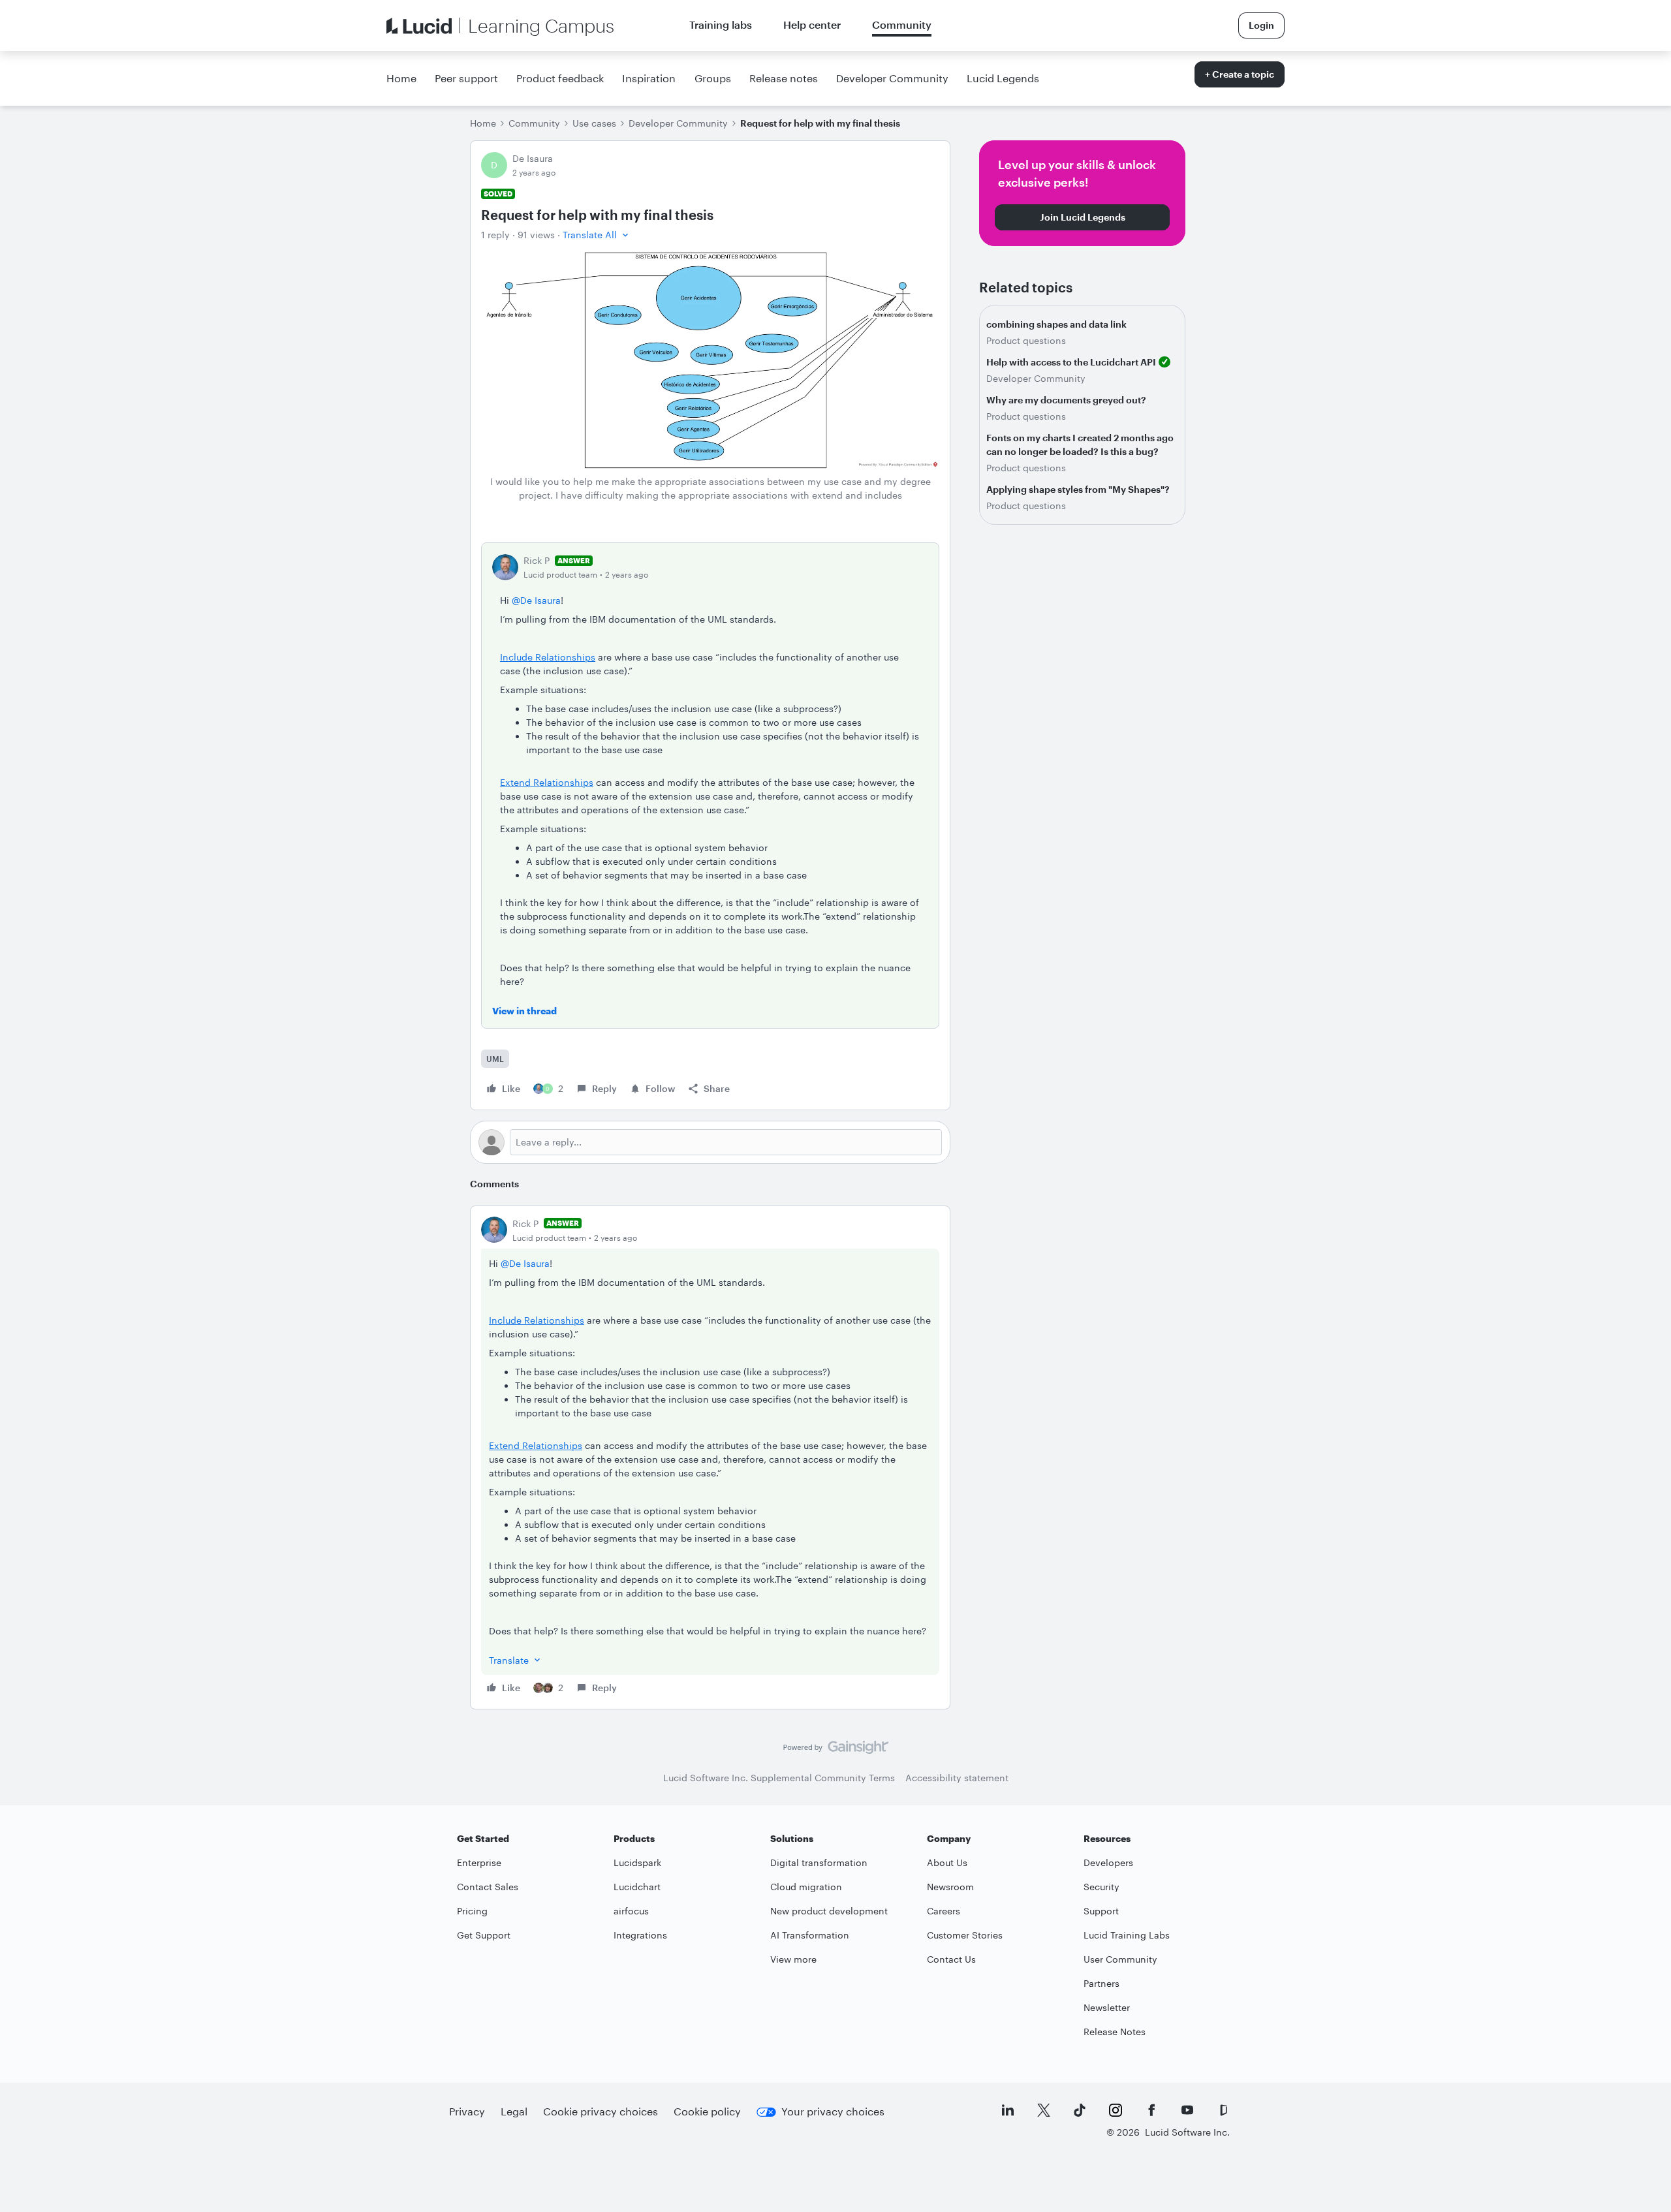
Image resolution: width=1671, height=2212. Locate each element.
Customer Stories (965, 1935)
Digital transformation (819, 1862)
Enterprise (479, 1862)
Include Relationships (548, 657)
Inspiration (649, 78)
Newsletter (1107, 2007)
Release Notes (1115, 2032)
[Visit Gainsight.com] (836, 1751)
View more (793, 1959)
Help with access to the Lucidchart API (1071, 362)
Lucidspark (637, 1862)
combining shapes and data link (1056, 324)
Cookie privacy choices (601, 2111)
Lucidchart (637, 1887)
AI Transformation (810, 1935)
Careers (944, 1911)
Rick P (537, 560)
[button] (597, 235)
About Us (947, 1862)
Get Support (484, 1935)
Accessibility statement (957, 1778)
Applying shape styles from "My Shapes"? (1078, 489)
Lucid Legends (1003, 78)
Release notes (784, 78)
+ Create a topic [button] (1240, 74)
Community (902, 24)
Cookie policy (707, 2111)
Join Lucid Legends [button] (1083, 217)
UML (495, 1059)
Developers (1108, 1862)
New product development (829, 1911)
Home (401, 78)
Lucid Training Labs (1127, 1935)
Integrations (640, 1935)
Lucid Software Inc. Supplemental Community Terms (779, 1778)
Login (1261, 25)
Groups (713, 78)
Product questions (1026, 340)
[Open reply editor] (710, 1142)
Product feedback (560, 78)
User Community (1120, 1959)
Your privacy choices (833, 2111)
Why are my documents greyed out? (1066, 400)
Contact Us (951, 1959)
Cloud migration (806, 1887)
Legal (514, 2111)
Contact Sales (488, 1887)
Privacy (467, 2111)
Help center (812, 24)
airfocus (631, 1911)
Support (1101, 1911)
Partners (1101, 1983)
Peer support (466, 78)
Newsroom (950, 1887)
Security (1101, 1887)
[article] (710, 1457)
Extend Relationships (547, 782)
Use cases (594, 123)
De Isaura (533, 158)
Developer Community (892, 78)
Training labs (721, 24)
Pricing (472, 1911)
